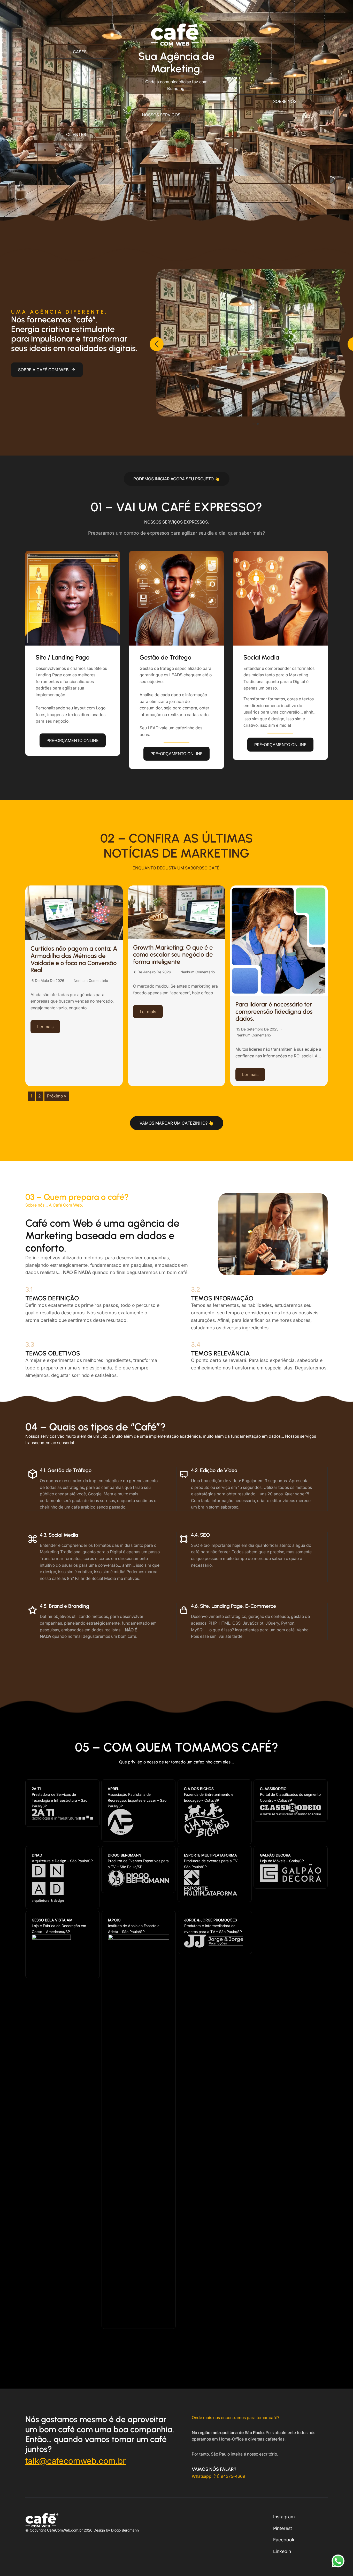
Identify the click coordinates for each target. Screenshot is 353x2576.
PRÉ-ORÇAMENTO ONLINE (73, 740)
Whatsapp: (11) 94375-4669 (218, 2476)
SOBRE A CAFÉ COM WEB (43, 370)
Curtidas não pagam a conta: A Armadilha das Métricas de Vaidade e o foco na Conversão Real (74, 959)
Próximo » (57, 1096)
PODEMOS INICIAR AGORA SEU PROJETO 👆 (177, 479)
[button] (80, 52)
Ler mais (45, 1027)
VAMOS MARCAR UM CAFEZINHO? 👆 (177, 1123)
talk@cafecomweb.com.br (76, 2461)
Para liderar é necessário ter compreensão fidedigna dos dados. (274, 1011)
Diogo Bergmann (125, 2530)
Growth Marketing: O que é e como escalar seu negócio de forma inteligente (173, 954)
